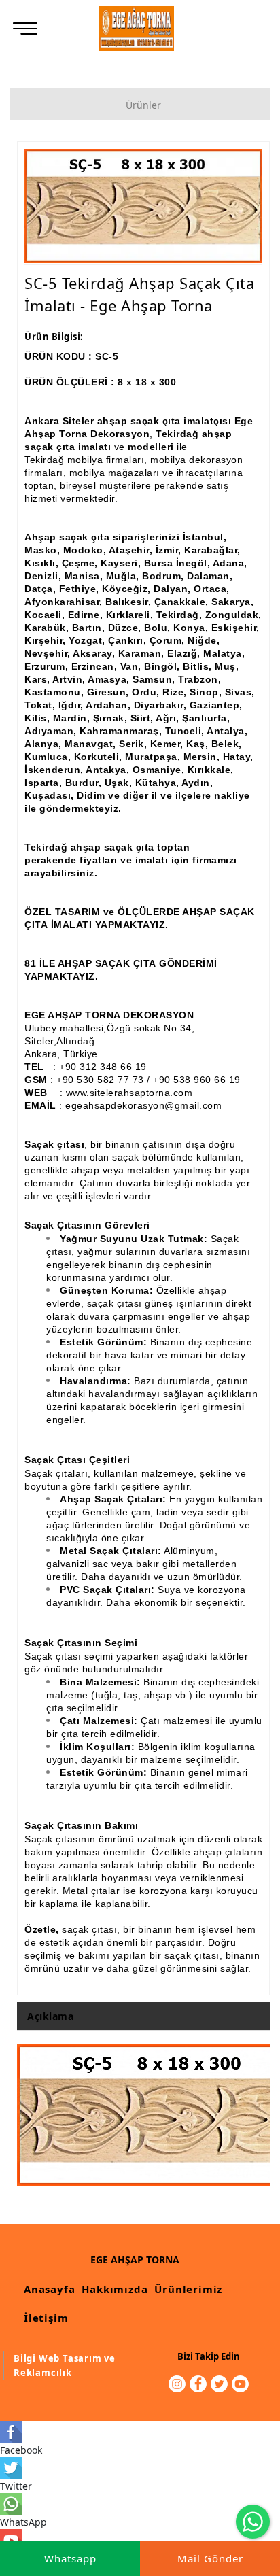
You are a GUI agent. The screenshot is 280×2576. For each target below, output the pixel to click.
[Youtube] (240, 2384)
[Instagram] (177, 2384)
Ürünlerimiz (188, 2289)
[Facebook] (198, 2384)
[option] (143, 206)
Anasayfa (49, 2289)
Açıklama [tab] (50, 2016)
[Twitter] (219, 2384)
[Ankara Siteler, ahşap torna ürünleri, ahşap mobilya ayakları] (137, 29)
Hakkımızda (115, 2289)
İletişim (46, 2318)
